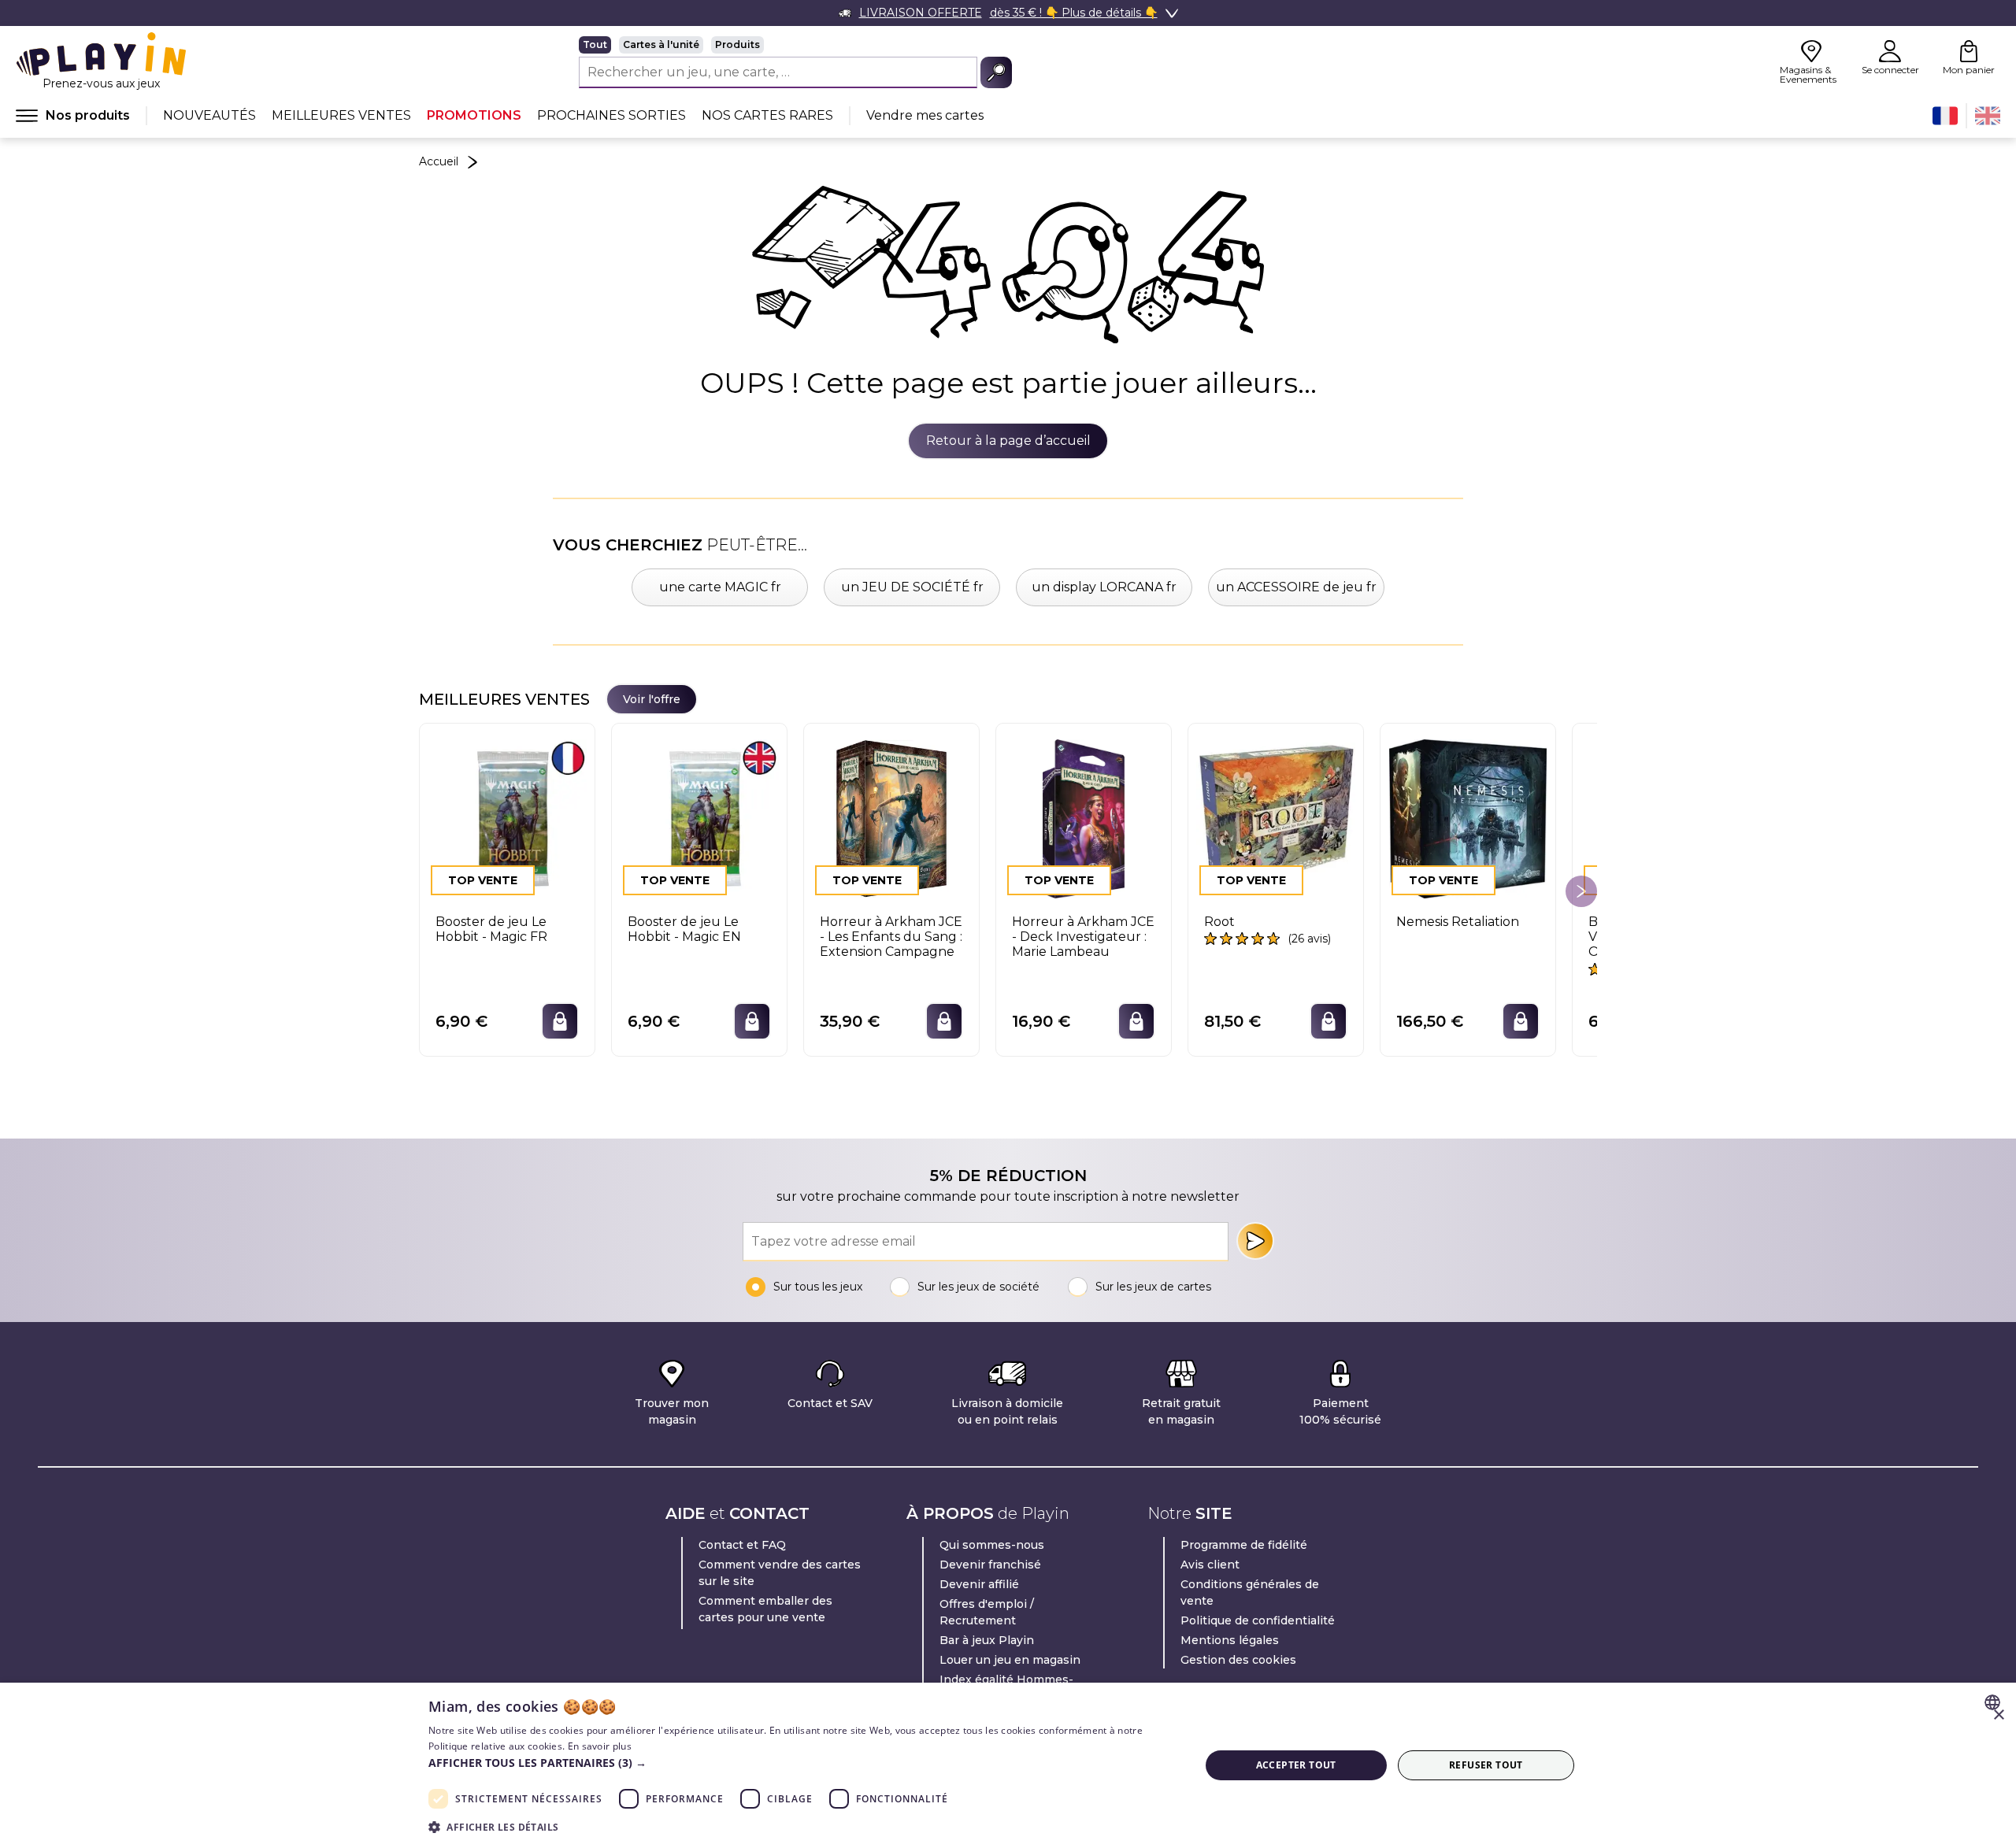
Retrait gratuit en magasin (1181, 1411)
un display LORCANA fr (1104, 587)
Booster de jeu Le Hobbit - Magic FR (491, 929)
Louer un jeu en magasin (1010, 1660)
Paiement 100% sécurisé (1340, 1411)
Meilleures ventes (341, 115)
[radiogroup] (795, 45)
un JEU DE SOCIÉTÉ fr (912, 587)
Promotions (474, 115)
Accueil (439, 161)
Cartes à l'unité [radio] (661, 44)
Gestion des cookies (1238, 1660)
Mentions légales (1230, 1640)
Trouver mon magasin (672, 1411)
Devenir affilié (979, 1584)
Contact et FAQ (742, 1545)
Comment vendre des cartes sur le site (780, 1573)
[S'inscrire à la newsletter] (1255, 1241)
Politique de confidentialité (1258, 1620)
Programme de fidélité (1244, 1545)
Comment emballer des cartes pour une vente (765, 1609)
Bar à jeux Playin (987, 1640)
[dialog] (1008, 1765)
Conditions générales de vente (1250, 1592)
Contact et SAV (830, 1403)
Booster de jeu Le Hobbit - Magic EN (684, 929)
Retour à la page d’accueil (1008, 441)
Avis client (1210, 1565)
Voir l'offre (652, 699)
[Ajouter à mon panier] (560, 1021)
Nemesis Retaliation (1458, 922)
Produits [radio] (737, 44)
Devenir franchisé (990, 1565)
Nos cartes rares (767, 115)
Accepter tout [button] (1296, 1765)
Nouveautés (209, 115)
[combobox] (1994, 1702)
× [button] (1998, 1715)
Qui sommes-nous (992, 1545)
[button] (802, 1763)
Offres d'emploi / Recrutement (987, 1612)
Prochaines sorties (611, 115)
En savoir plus (600, 1746)
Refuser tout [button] (1486, 1765)
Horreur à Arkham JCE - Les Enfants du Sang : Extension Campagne (891, 937)
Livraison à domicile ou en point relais (1007, 1411)
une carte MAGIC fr (720, 587)
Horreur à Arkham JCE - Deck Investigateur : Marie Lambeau (1083, 937)
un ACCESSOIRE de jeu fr (1296, 587)
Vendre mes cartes (925, 115)
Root (1219, 922)
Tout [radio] (595, 44)
